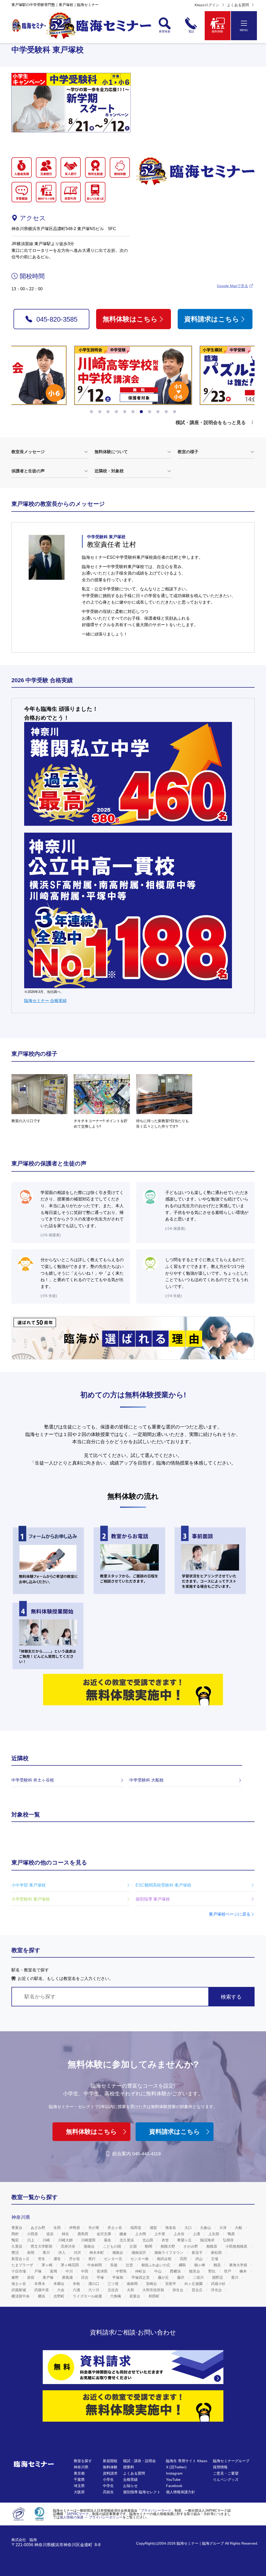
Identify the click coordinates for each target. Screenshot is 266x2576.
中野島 (122, 2271)
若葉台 (135, 2296)
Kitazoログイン (207, 5)
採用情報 (220, 2467)
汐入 (62, 2253)
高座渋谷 (69, 2246)
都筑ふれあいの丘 (156, 2265)
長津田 (103, 2271)
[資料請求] (133, 2367)
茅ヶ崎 (48, 2265)
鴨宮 (16, 2240)
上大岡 (141, 2234)
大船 (239, 2228)
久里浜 (17, 2246)
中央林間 (95, 2265)
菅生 (42, 2259)
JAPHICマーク (78, 2514)
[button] (91, 412)
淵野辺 (218, 2277)
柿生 (66, 2234)
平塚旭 (118, 2277)
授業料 (129, 2467)
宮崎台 (152, 2284)
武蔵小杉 (219, 2284)
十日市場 (19, 2271)
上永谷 (179, 2234)
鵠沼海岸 (208, 2240)
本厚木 (40, 2284)
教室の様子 (188, 452)
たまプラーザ (23, 2265)
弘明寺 (229, 2240)
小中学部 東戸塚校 (29, 1885)
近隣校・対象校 (109, 471)
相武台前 (165, 2259)
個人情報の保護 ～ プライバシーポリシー (91, 2517)
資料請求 (110, 2473)
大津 (223, 2228)
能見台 (195, 2271)
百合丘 (198, 2290)
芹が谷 (75, 2259)
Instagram (174, 2473)
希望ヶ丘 (185, 2240)
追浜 (50, 2234)
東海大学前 (239, 2265)
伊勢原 (75, 2228)
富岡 (54, 2271)
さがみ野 (191, 2246)
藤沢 (181, 2277)
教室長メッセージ (28, 452)
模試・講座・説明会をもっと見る (211, 423)
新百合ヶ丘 (21, 2259)
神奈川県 (81, 2467)
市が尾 (94, 2228)
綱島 (183, 2265)
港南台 (90, 2246)
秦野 (16, 2277)
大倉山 (206, 2228)
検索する (231, 1997)
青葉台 (17, 2228)
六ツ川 (94, 2290)
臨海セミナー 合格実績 (45, 1001)
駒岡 (149, 2246)
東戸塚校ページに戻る (230, 1914)
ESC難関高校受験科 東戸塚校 (163, 1885)
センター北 (114, 2259)
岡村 (16, 2234)
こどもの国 (112, 2246)
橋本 (244, 2271)
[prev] (19, 380)
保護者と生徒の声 (28, 471)
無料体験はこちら (130, 319)
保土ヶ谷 (19, 2284)
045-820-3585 (57, 319)
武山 (199, 2259)
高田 (184, 2259)
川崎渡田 (89, 2240)
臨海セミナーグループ (231, 2461)
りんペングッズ (226, 2480)
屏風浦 (68, 2277)
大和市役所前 (154, 2290)
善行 (92, 2259)
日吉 (85, 2277)
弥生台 (178, 2290)
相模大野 (168, 2246)
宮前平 (171, 2284)
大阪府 (79, 2492)
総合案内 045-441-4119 (137, 2154)
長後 (114, 2265)
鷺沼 (16, 2253)
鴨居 (232, 2234)
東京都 (79, 2473)
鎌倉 (124, 2234)
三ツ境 (114, 2284)
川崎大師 (66, 2240)
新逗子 (198, 2253)
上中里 (160, 2234)
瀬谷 (58, 2259)
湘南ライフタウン (169, 2253)
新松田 (217, 2253)
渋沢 (78, 2253)
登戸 (228, 2271)
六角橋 (116, 2296)
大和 (131, 2290)
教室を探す (83, 2461)
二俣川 (199, 2277)
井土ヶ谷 (115, 2228)
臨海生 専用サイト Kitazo (187, 2461)
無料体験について (111, 452)
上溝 (197, 2234)
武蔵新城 (19, 2290)
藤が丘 (164, 2277)
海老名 (171, 2228)
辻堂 (130, 2265)
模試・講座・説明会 (139, 2461)
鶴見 (218, 2265)
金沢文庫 (104, 2234)
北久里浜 (127, 2240)
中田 (85, 2271)
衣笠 (166, 2240)
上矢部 (214, 2234)
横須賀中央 (21, 2296)
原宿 (31, 2277)
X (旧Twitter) (176, 2467)
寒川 (47, 2253)
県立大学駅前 (42, 2246)
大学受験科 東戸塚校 (31, 1899)
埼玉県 (79, 2486)
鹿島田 (83, 2234)
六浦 (77, 2290)
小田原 (33, 2234)
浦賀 (154, 2228)
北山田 (148, 2240)
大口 (189, 2228)
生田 (58, 2228)
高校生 (108, 2492)
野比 (212, 2271)
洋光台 (217, 2290)
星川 (235, 2277)
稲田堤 (136, 2228)
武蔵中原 (42, 2290)
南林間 (133, 2284)
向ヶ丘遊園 (194, 2284)
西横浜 (176, 2271)
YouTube (173, 2480)
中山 (158, 2271)
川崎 (47, 2240)
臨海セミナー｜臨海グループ (200, 2543)
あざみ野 (38, 2228)
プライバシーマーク (156, 2511)
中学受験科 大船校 (147, 1780)
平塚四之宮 (141, 2277)
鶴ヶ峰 (200, 2265)
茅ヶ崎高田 (70, 2265)
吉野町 (59, 2296)
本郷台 (59, 2284)
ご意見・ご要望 (226, 2473)
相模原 (212, 2246)
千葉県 (79, 2480)
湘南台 (118, 2253)
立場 (215, 2259)
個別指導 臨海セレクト (142, 2492)
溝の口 (94, 2284)
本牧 (77, 2284)
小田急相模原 (237, 2246)
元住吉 (114, 2290)
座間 (31, 2253)
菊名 (108, 2240)
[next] (247, 380)
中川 (70, 2271)
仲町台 (141, 2271)
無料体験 (110, 2467)
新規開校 (110, 2461)
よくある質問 (238, 5)
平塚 (101, 2277)
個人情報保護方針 (181, 2492)
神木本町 (97, 2253)
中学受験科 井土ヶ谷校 (33, 1780)
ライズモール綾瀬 (88, 2296)
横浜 (42, 2296)
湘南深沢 (139, 2253)
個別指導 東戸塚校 (153, 1899)
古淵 (134, 2246)
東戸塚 (49, 2277)
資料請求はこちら (212, 319)
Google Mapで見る (232, 286)
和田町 (155, 2296)
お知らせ (130, 2486)
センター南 (140, 2259)
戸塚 (38, 2271)
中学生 (108, 2486)
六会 (61, 2290)
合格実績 (130, 2480)
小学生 (108, 2480)
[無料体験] (133, 2406)
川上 (31, 2240)
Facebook (174, 2486)
